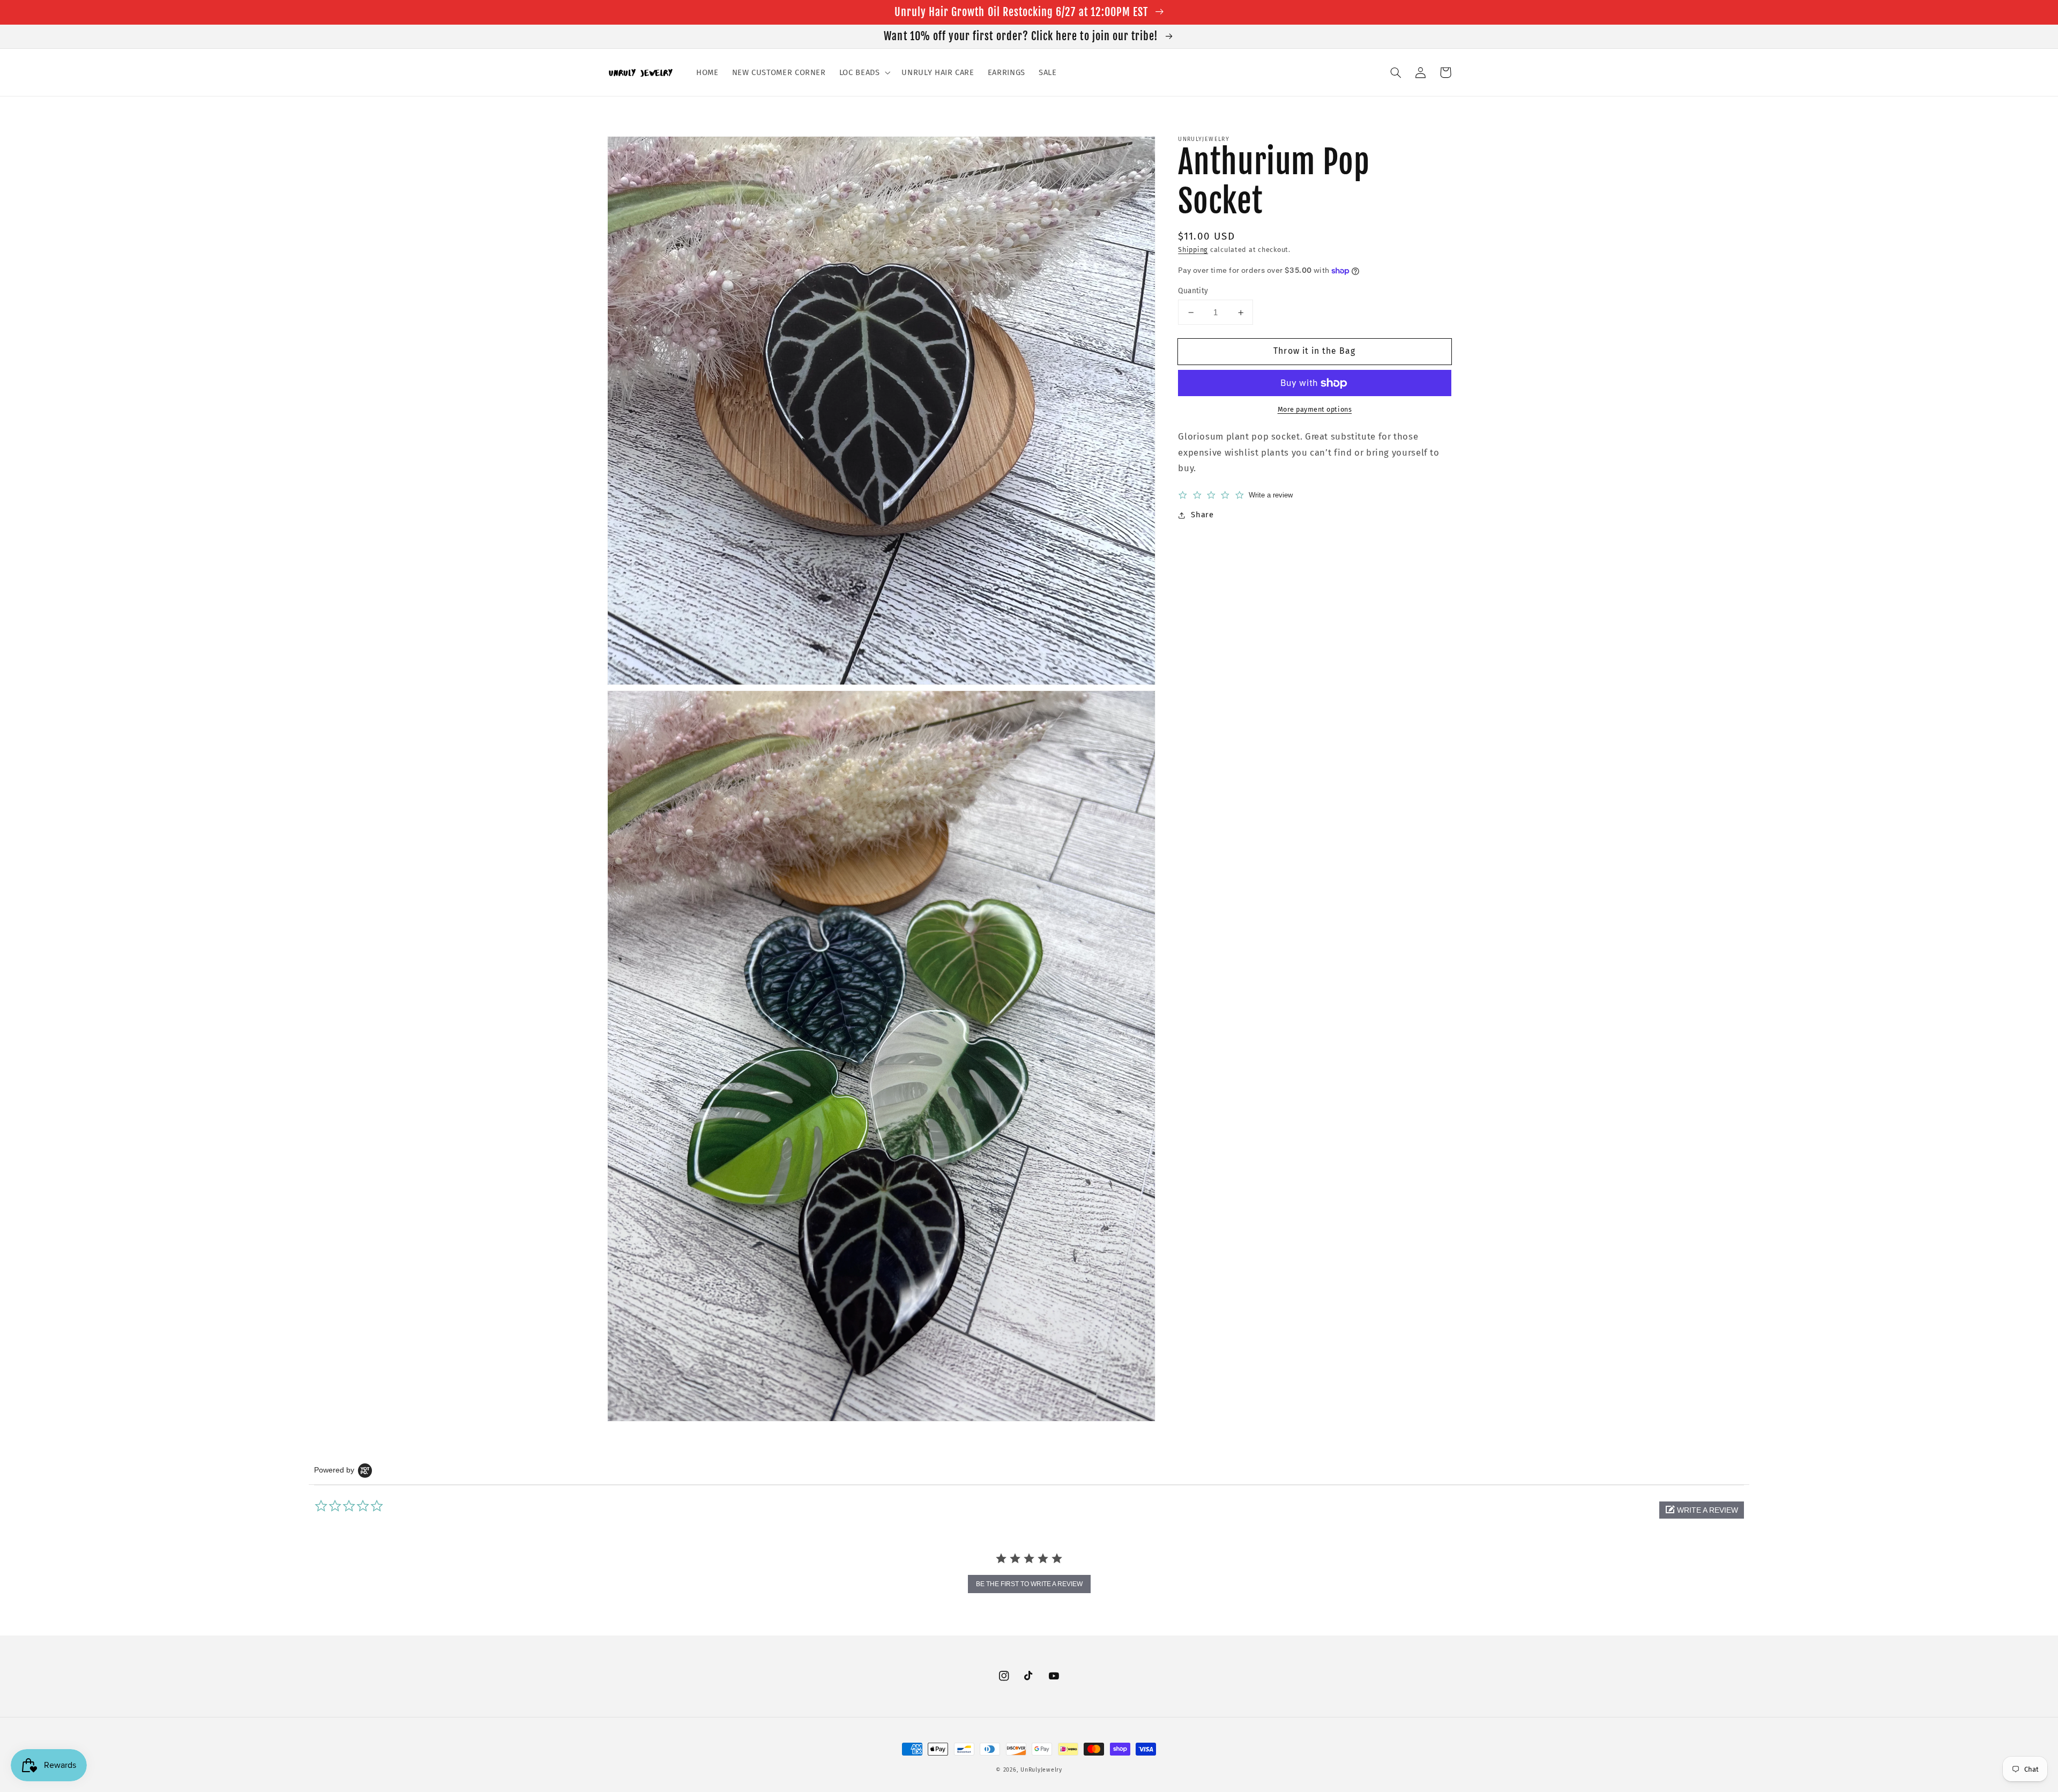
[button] (864, 72)
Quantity (1193, 291)
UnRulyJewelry (1041, 1770)
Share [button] (1202, 515)
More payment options (1315, 410)
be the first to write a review (1029, 1584)
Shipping (1193, 250)
